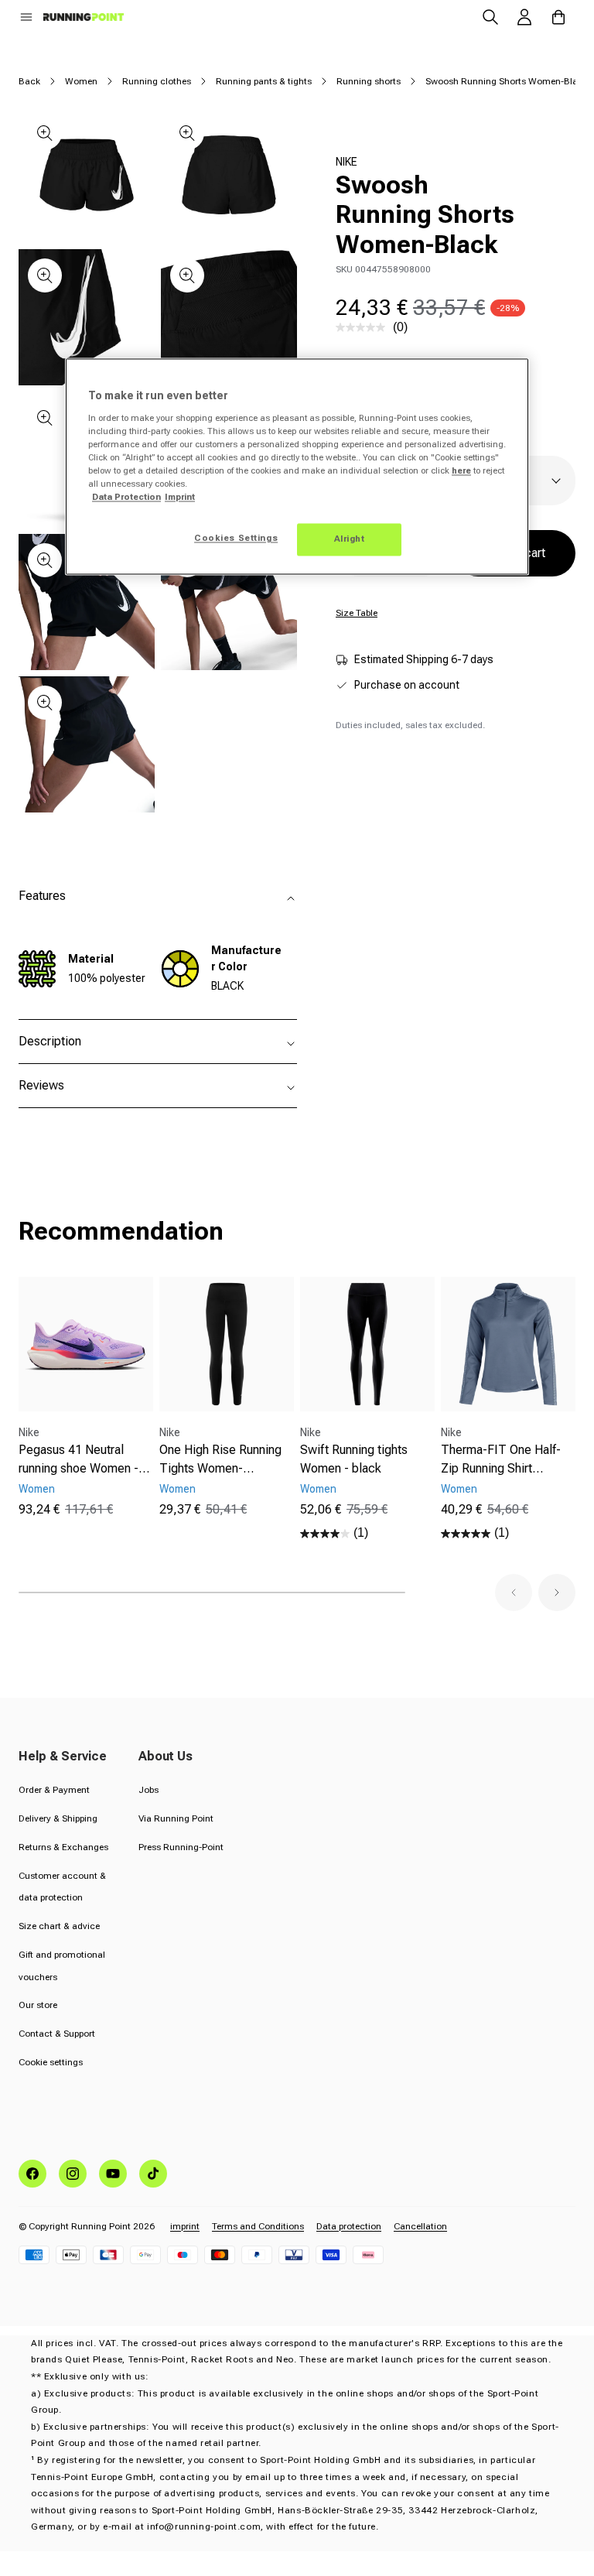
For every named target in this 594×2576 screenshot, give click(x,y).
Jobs (148, 1790)
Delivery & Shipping (58, 1818)
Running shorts (369, 81)
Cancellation (420, 2226)
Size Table (357, 613)
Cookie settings (51, 2062)
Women (81, 81)
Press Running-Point (181, 1847)
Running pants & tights (264, 81)
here (461, 471)
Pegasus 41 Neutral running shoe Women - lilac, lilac (79, 1460)
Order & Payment (54, 1790)
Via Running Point (176, 1818)
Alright (350, 539)
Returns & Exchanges (63, 1847)
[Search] (490, 17)
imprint (185, 2226)
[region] (297, 467)
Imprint (180, 498)
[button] (26, 17)
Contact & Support (57, 2034)
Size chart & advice (59, 1926)
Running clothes (157, 81)
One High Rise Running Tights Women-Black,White (220, 1460)
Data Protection (126, 498)
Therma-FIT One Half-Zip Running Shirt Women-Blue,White (501, 1460)
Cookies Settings (236, 539)
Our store (38, 2005)
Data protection (349, 2226)
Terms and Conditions (258, 2226)
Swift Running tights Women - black (354, 1459)
